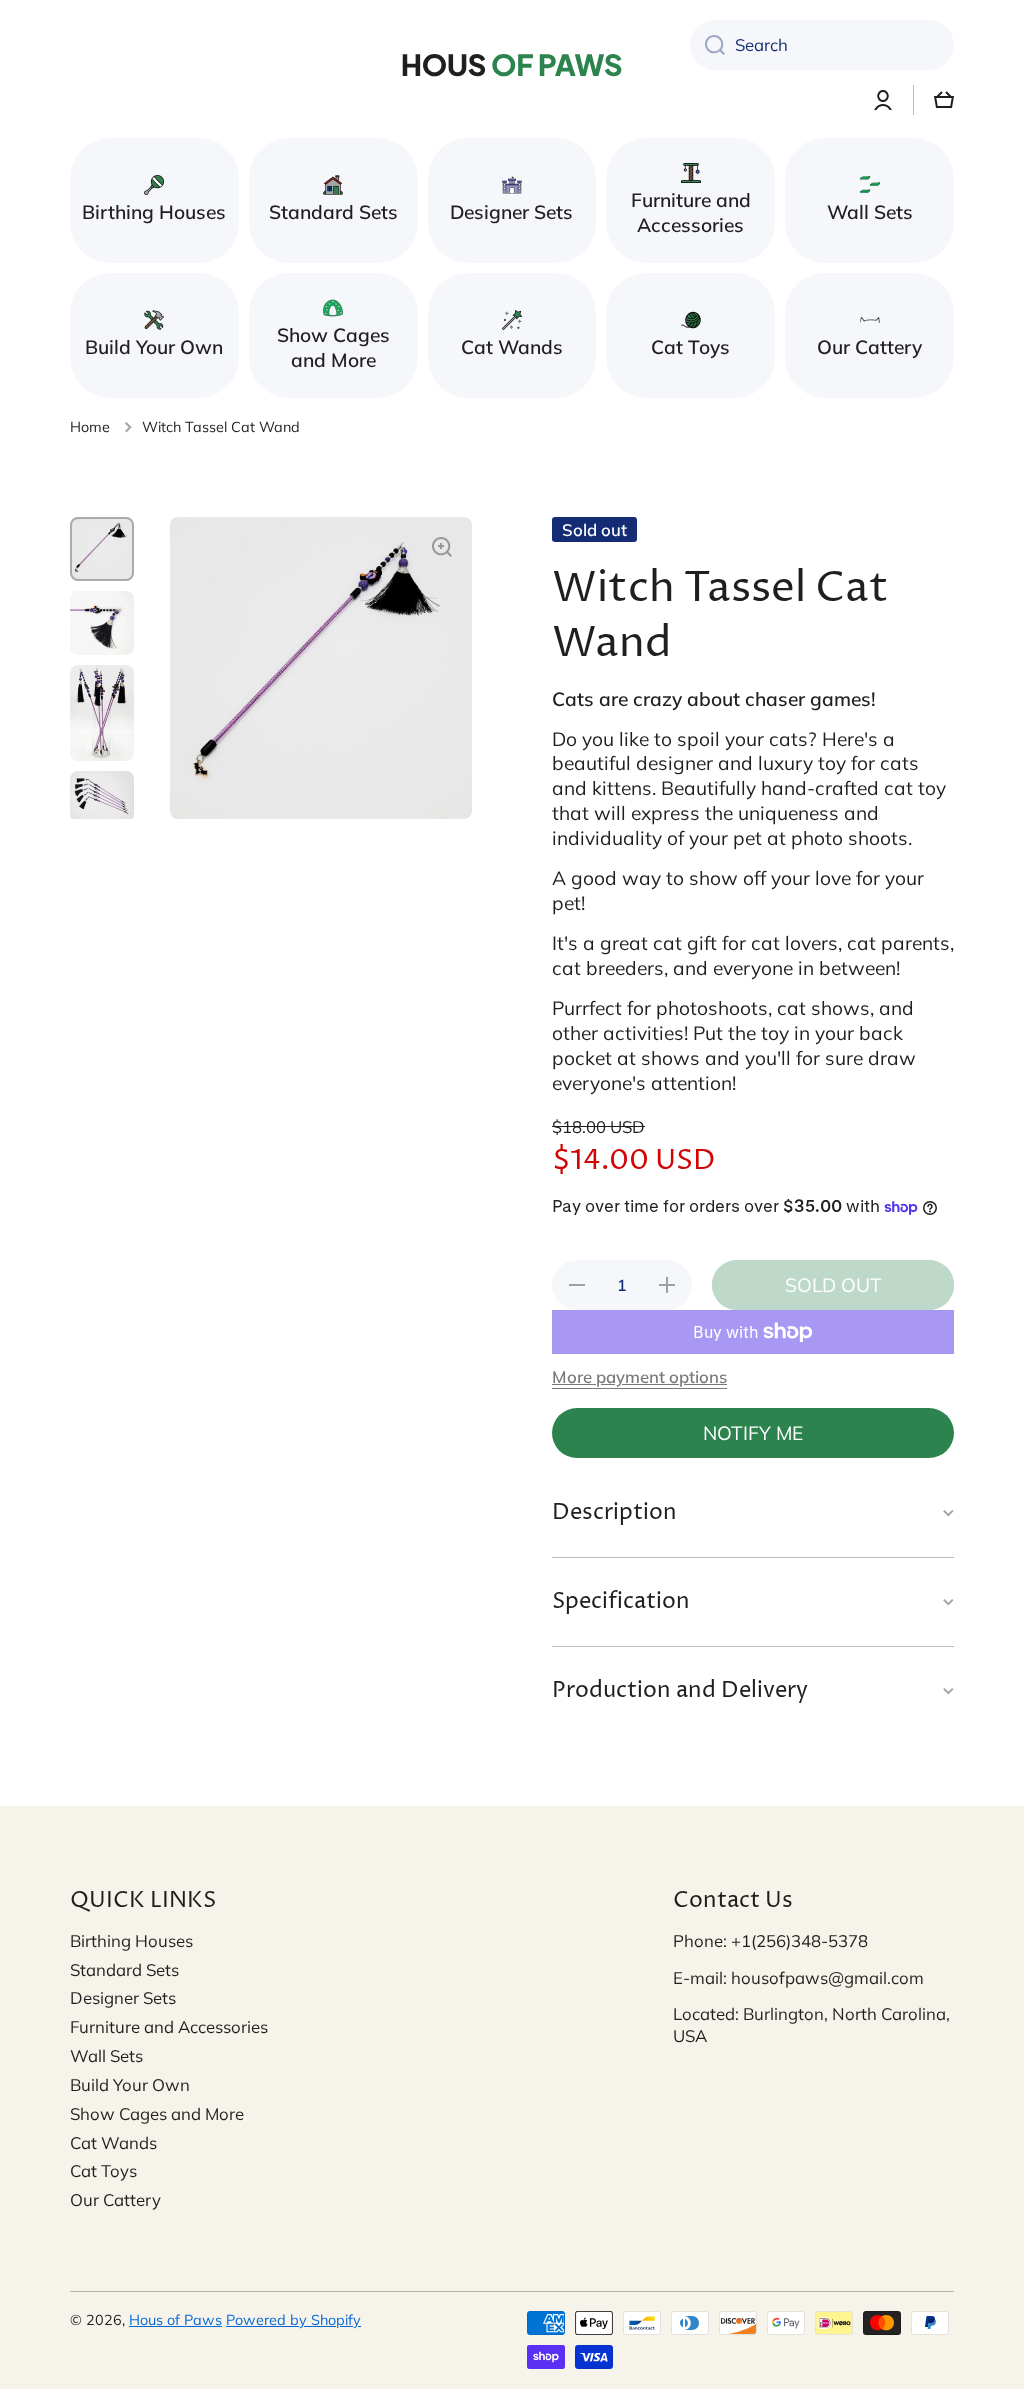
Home (90, 427)
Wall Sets (106, 2055)
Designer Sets (123, 1997)
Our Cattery (115, 2199)
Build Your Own (130, 2084)
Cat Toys (103, 2170)
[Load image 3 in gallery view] (102, 713)
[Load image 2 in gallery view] (102, 623)
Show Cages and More (157, 2113)
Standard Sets (124, 1969)
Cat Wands (113, 2142)
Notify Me (753, 1433)
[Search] (707, 45)
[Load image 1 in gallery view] (102, 549)
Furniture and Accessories (169, 2026)
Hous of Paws (175, 2320)
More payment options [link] (639, 1376)
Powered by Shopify (293, 2320)
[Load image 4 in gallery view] (102, 796)
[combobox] (822, 45)
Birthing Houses (131, 1940)
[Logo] (512, 65)
